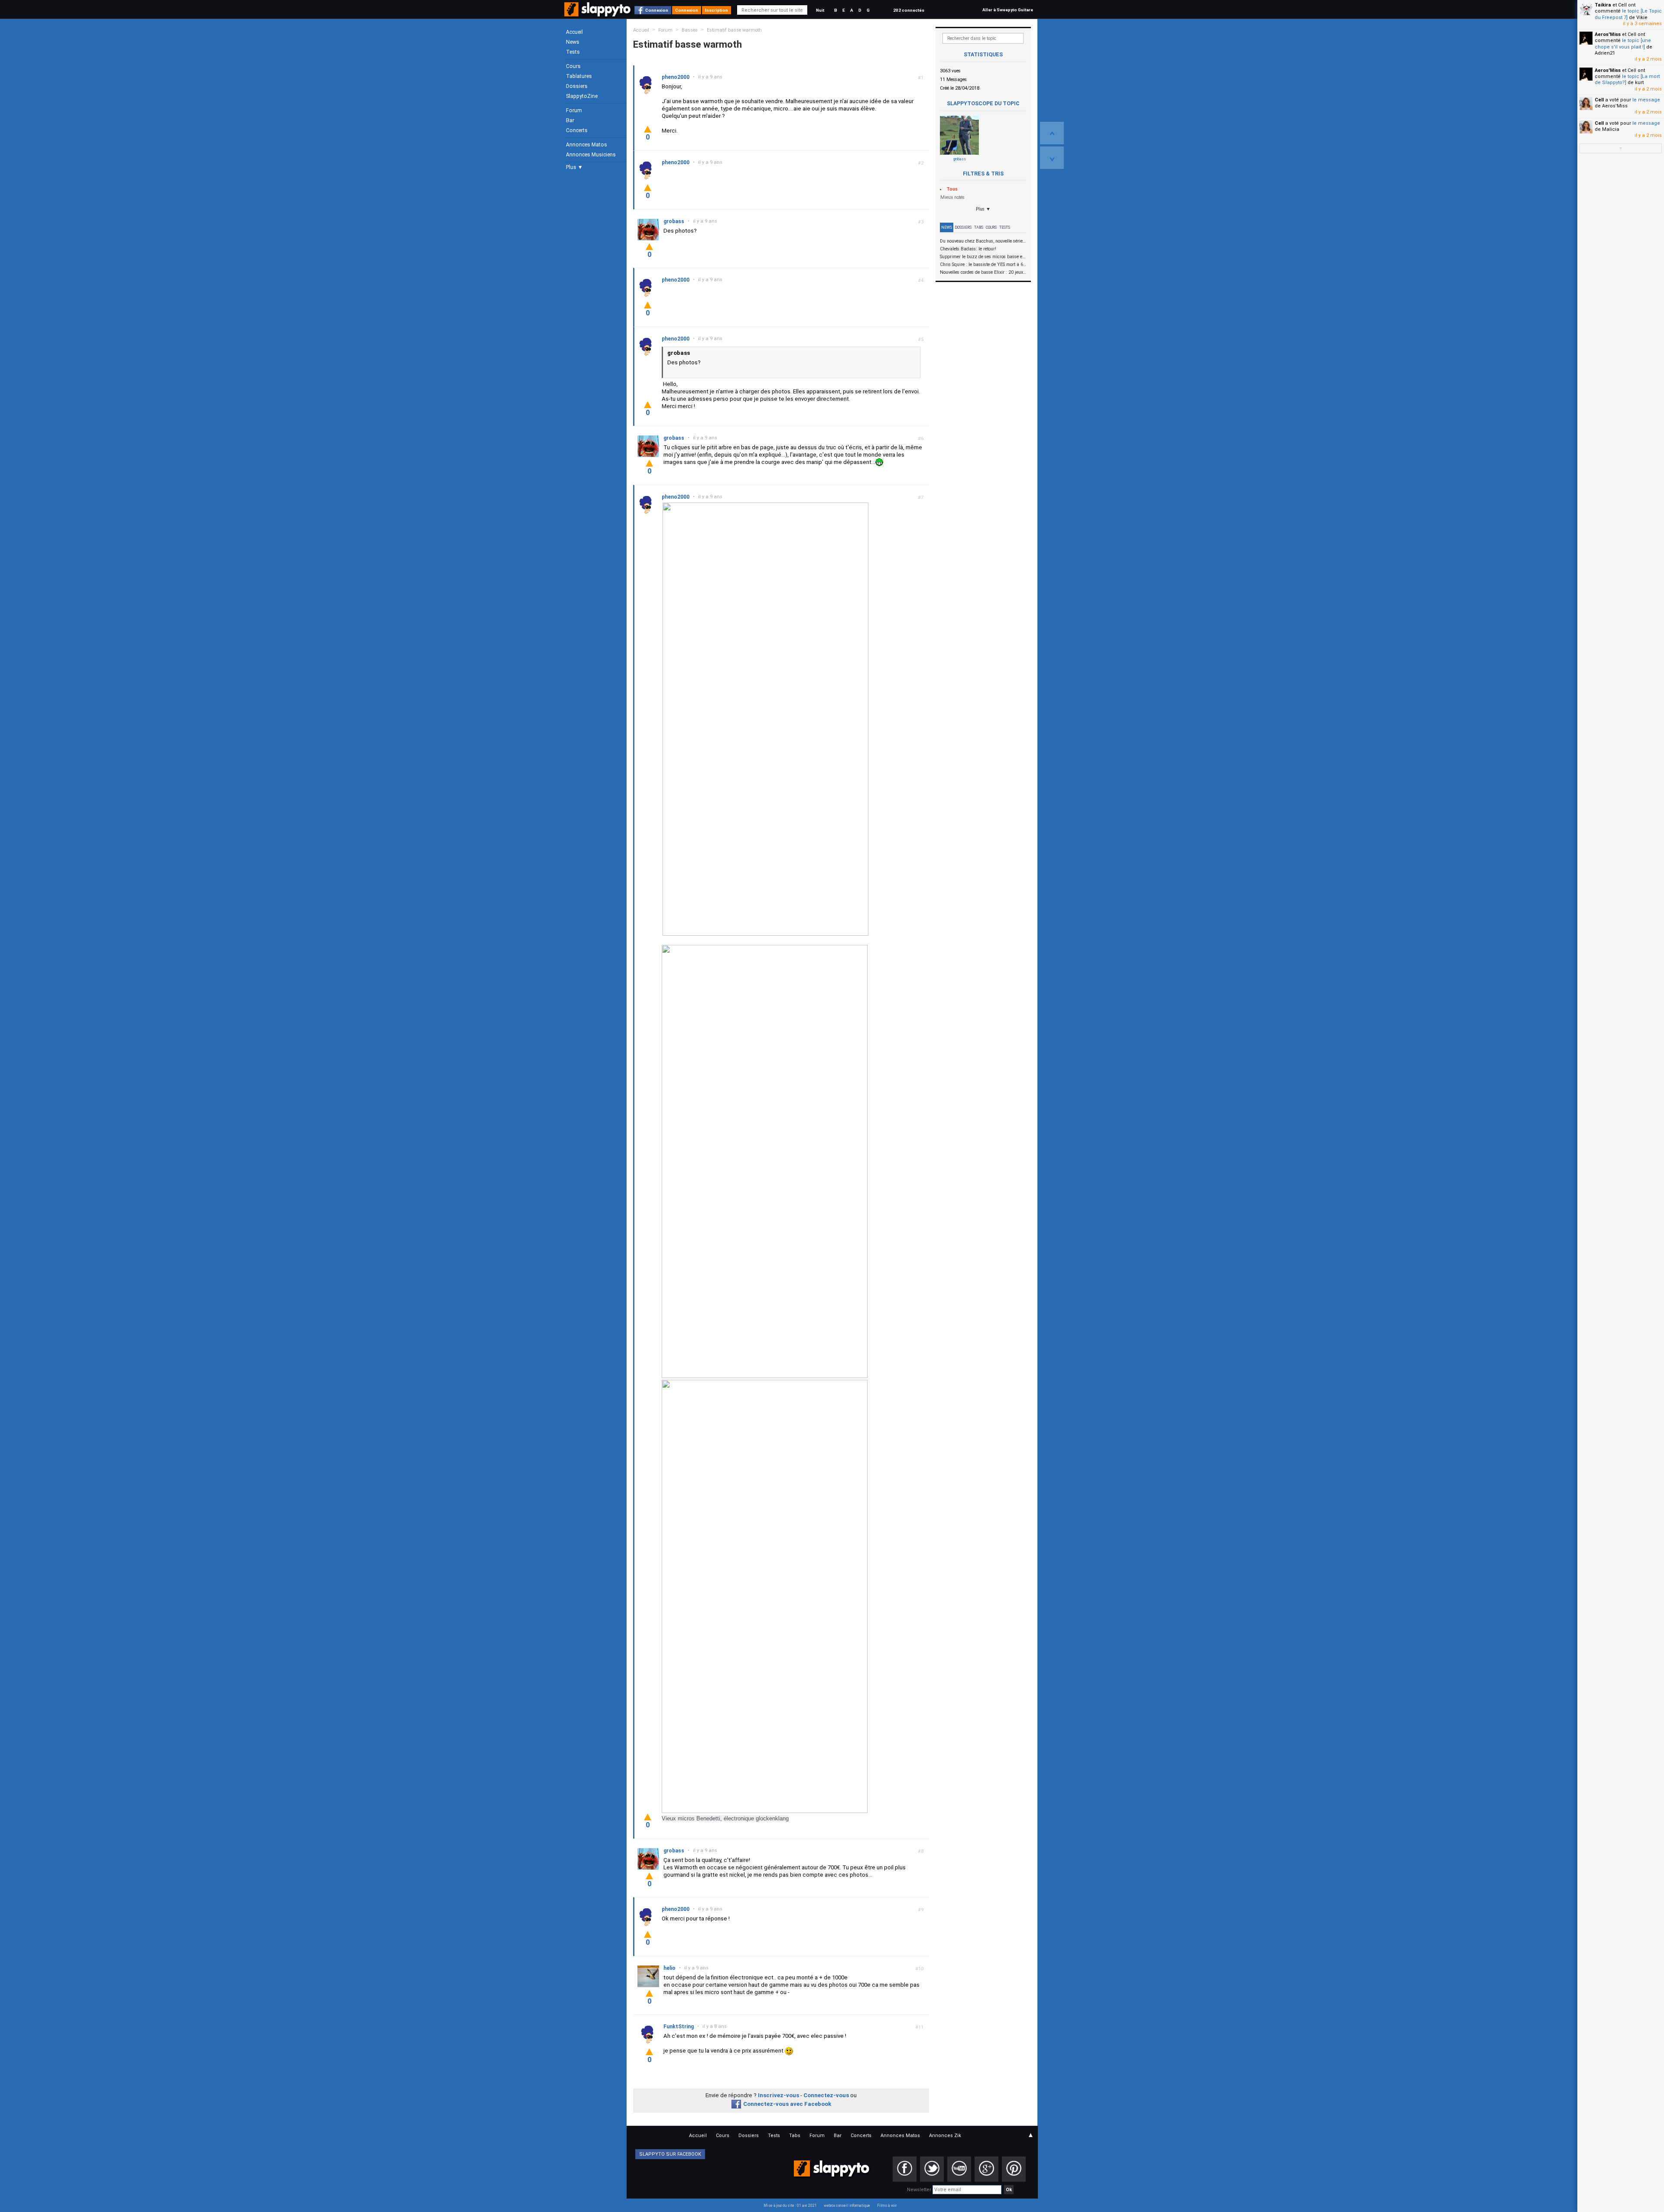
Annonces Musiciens (591, 155)
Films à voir (887, 2206)
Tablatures (579, 76)
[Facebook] (905, 2169)
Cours (573, 66)
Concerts (577, 130)
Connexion (657, 10)
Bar (570, 120)
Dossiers (577, 86)
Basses (690, 30)
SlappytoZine (582, 96)
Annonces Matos (587, 145)
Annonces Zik (945, 2136)
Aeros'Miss (1608, 34)
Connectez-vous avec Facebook (787, 2104)
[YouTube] (959, 2169)
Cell (1599, 100)
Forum (574, 110)
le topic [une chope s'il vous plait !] (1623, 44)
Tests (573, 52)
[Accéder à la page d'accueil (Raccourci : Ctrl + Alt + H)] (598, 14)
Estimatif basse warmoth (734, 30)
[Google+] (986, 2169)
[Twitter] (932, 2169)
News (573, 42)
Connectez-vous (826, 2095)
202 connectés (909, 10)
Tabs (979, 227)
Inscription (717, 10)
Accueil (574, 32)
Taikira (1603, 5)
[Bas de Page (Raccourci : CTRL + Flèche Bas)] (1052, 158)
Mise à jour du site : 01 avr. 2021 (790, 2206)
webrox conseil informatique (847, 2206)
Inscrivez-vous (778, 2095)
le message (1646, 100)
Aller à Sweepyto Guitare (1008, 10)
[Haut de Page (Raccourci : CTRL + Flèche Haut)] (1052, 133)
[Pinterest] (1014, 2169)
